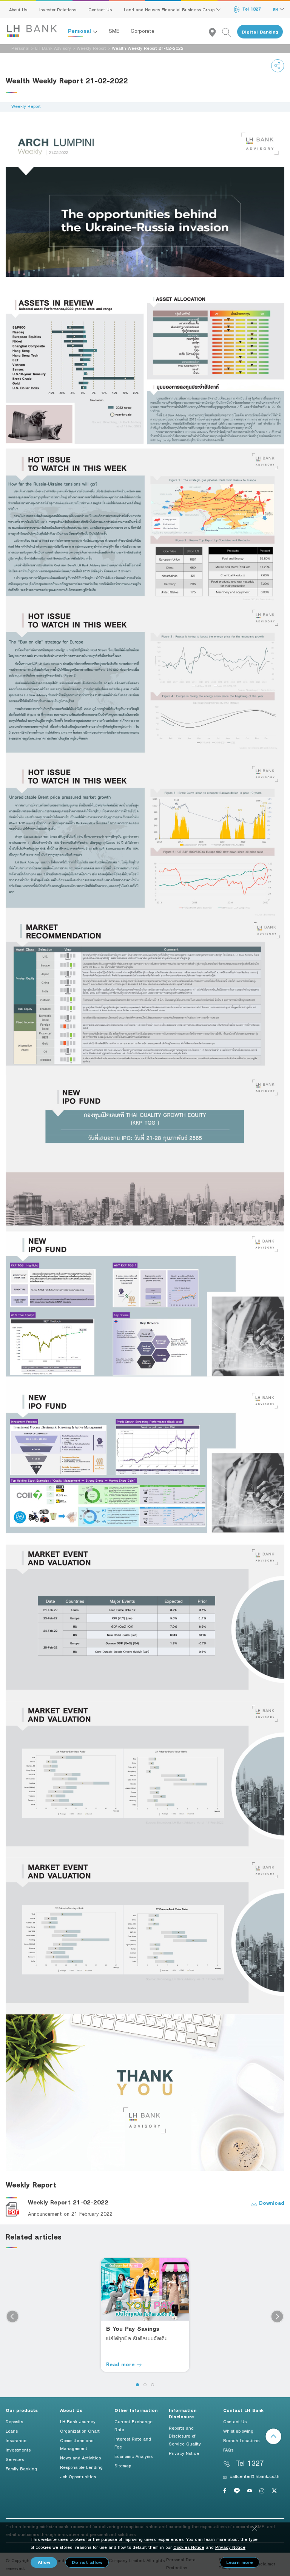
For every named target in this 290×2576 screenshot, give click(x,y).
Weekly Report (91, 48)
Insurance (16, 2440)
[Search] (230, 32)
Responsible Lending (81, 2467)
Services (15, 2459)
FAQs (228, 2450)
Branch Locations (241, 2440)
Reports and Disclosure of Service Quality (185, 2436)
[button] (137, 2385)
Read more (121, 2364)
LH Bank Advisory (53, 48)
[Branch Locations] (215, 32)
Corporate (142, 31)
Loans (12, 2431)
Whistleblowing (238, 2431)
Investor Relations (58, 9)
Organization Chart (80, 2431)
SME (114, 31)
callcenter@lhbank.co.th (255, 2476)
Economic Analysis (133, 2456)
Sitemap (123, 2465)
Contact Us (100, 9)
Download (271, 2203)
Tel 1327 (251, 9)
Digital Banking (260, 32)
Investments (18, 2450)
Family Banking (21, 2468)
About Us (18, 9)
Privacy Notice (184, 2453)
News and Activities (80, 2458)
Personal (80, 31)
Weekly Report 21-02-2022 (68, 2202)
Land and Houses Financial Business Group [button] (170, 9)
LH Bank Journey (78, 2421)
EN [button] (276, 9)
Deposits (14, 2421)
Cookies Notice (189, 2547)
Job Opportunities (78, 2476)
